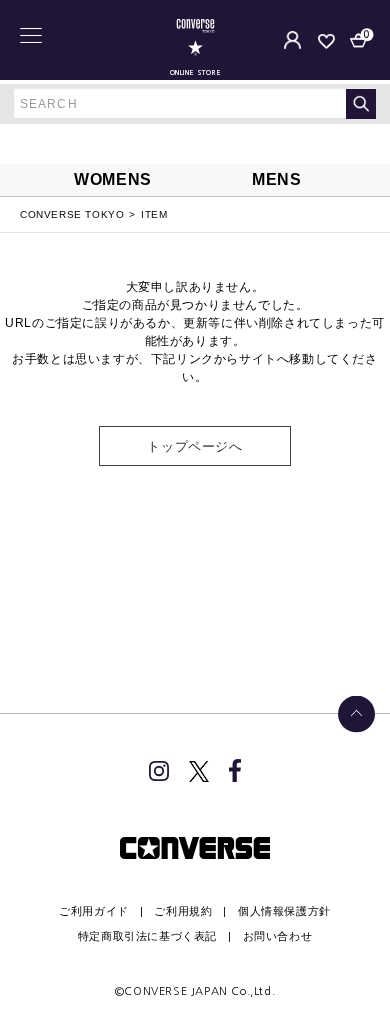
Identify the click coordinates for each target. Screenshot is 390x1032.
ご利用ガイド (94, 911)
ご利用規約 (183, 911)
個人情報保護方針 (284, 911)
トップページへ (195, 446)
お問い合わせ (278, 936)
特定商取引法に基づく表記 (147, 936)
